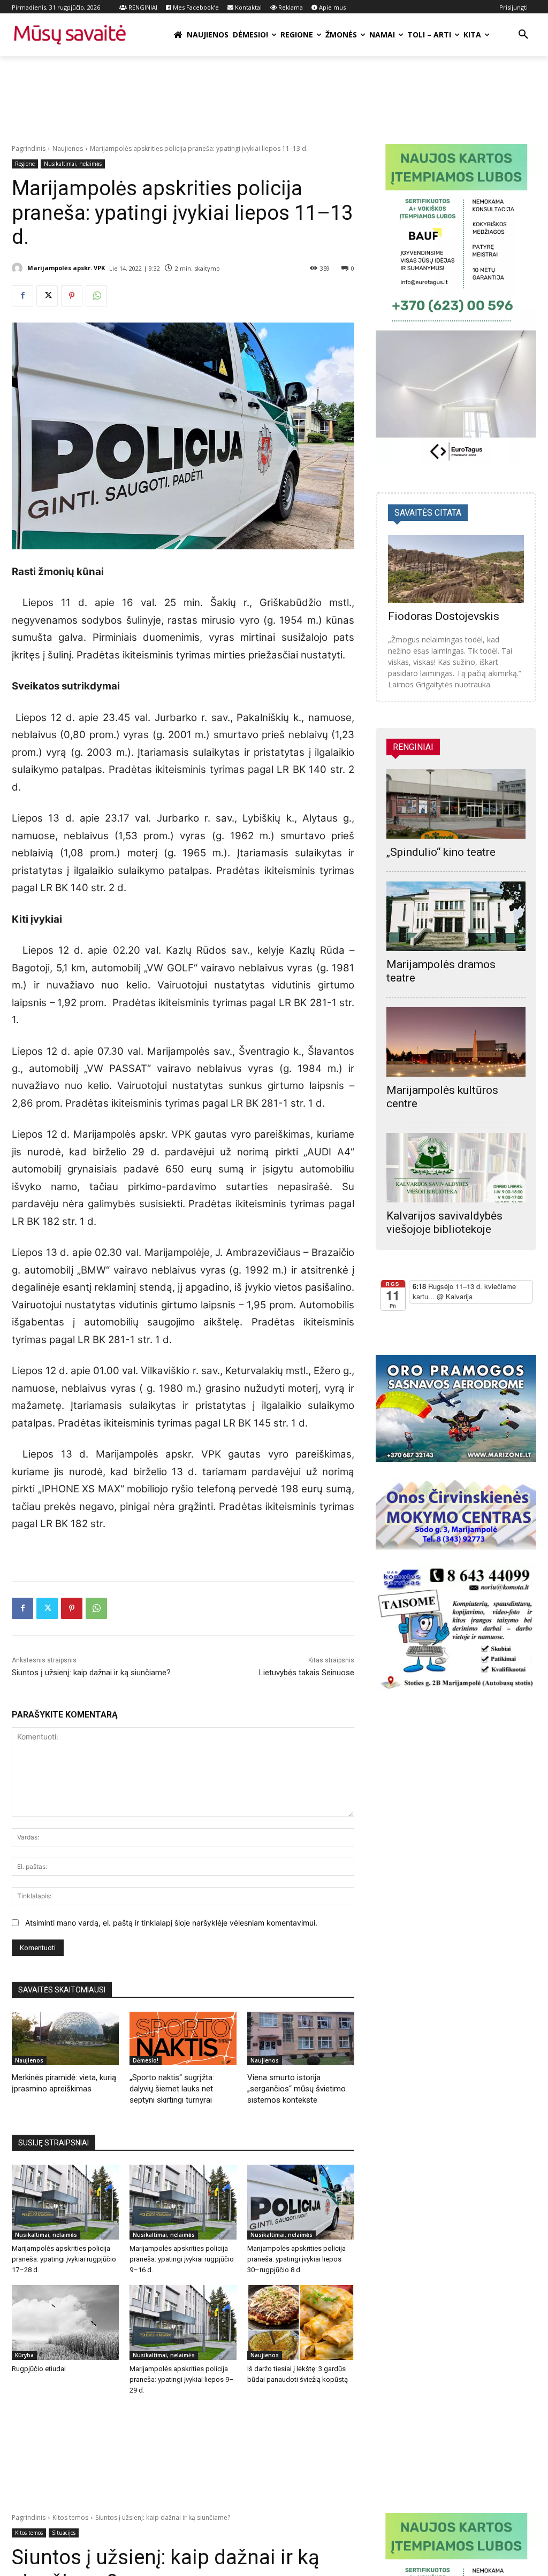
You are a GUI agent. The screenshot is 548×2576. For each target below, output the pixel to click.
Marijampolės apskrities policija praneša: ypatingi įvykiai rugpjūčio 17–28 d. (64, 2259)
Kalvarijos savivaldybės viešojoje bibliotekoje (444, 1222)
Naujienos (68, 148)
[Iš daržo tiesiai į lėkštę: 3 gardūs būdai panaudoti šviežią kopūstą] (301, 2322)
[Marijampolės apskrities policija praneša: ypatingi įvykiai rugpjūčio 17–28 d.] (65, 2202)
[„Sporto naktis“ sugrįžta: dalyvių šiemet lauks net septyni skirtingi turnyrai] (183, 2038)
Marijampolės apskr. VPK (66, 268)
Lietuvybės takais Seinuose (307, 1673)
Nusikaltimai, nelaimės (73, 164)
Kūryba (24, 2355)
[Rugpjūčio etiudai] (65, 2322)
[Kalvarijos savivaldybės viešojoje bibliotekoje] (456, 1168)
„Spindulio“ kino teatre (441, 852)
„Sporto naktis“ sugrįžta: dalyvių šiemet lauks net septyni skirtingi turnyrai (172, 2089)
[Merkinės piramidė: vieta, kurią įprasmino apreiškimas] (65, 2038)
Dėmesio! (146, 2060)
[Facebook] (22, 296)
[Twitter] (47, 296)
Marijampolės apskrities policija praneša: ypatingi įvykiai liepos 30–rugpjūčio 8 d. (296, 2259)
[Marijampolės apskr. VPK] (19, 268)
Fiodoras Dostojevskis (444, 616)
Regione (25, 164)
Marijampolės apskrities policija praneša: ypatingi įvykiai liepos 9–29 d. (182, 2379)
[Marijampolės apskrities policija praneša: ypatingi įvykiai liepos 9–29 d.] (183, 2322)
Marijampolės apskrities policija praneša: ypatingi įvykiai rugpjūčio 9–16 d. (182, 2259)
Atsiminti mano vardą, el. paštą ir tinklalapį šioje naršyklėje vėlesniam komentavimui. (171, 1923)
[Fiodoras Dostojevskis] (456, 569)
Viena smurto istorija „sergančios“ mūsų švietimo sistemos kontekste (296, 2089)
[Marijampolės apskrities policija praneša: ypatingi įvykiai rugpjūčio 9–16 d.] (183, 2202)
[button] (523, 35)
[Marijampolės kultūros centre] (456, 1042)
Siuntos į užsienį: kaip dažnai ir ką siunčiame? (91, 1673)
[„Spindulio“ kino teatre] (456, 804)
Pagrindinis (29, 148)
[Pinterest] (72, 296)
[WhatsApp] (96, 296)
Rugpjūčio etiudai (39, 2369)
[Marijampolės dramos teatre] (456, 916)
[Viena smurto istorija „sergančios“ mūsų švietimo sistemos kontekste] (301, 2038)
